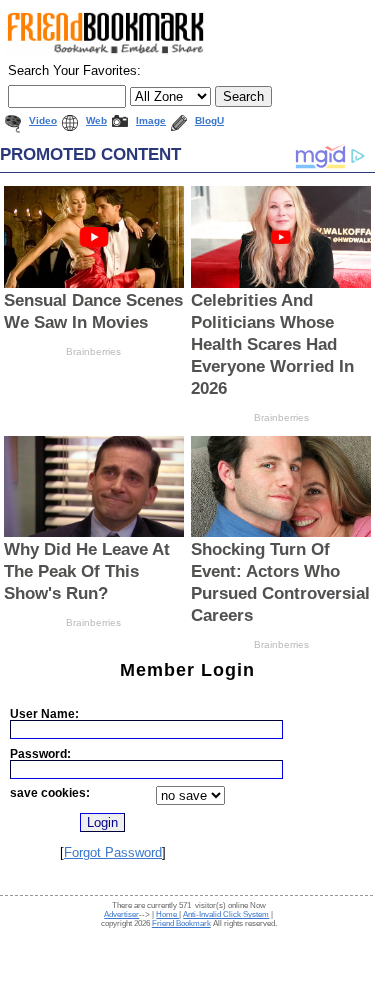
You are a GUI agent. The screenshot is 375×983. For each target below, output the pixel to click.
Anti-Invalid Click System (226, 914)
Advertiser (121, 914)
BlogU (209, 120)
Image (151, 120)
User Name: (44, 713)
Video (43, 120)
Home (167, 914)
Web (96, 120)
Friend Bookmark (181, 923)
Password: (40, 753)
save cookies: (50, 792)
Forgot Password (113, 852)
